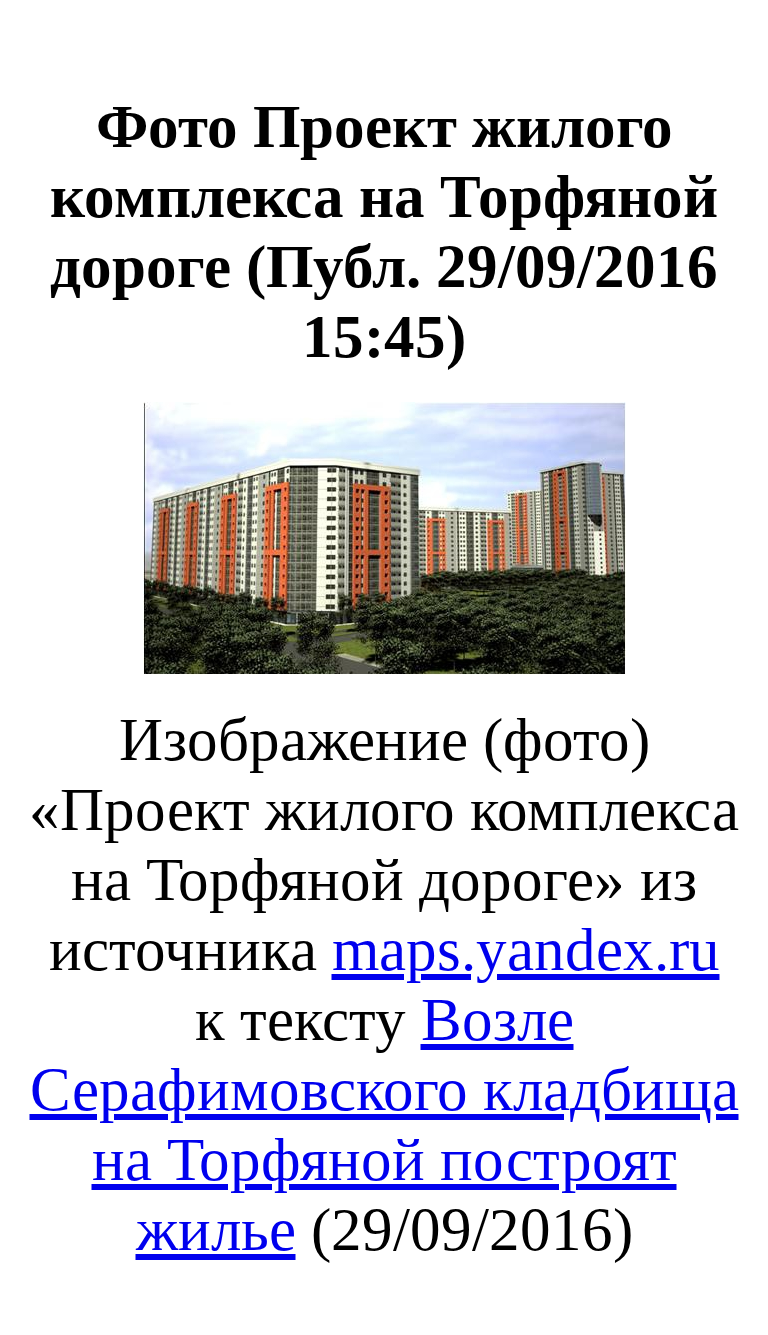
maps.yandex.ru (526, 949)
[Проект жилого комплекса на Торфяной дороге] (384, 669)
